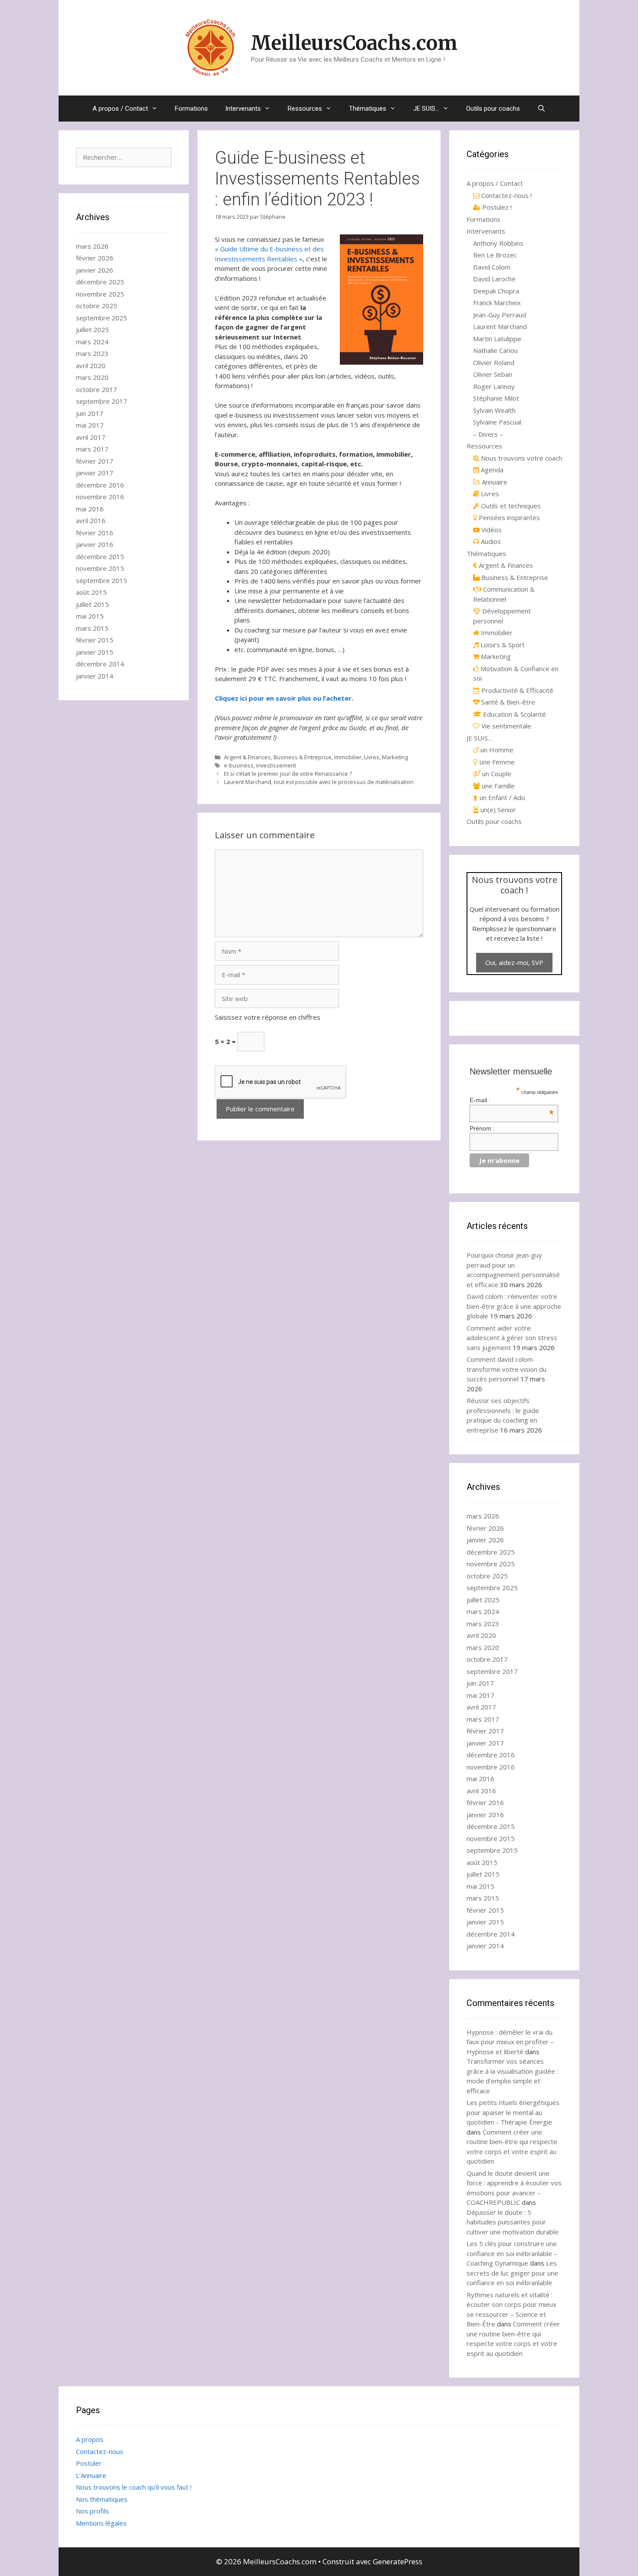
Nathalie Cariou (495, 350)
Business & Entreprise (303, 757)
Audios (490, 541)
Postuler (89, 2463)
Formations (191, 109)
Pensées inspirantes (508, 517)
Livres (372, 757)
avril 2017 (91, 437)
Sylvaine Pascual (497, 422)
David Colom (492, 267)
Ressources (305, 109)
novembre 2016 (100, 497)
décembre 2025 (100, 282)
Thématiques (368, 109)
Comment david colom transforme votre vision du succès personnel (506, 1369)
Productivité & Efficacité (516, 690)
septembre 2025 (102, 318)
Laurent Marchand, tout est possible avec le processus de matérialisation (319, 782)
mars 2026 (92, 246)
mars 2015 (92, 628)
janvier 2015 (95, 652)
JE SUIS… (426, 109)
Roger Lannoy (494, 386)
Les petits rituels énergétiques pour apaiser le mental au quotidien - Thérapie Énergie (513, 2112)
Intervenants (243, 109)
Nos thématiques (102, 2499)
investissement (276, 765)
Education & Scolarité (514, 714)
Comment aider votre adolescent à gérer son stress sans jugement (512, 1338)
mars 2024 (92, 342)
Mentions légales (101, 2523)
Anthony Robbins (498, 243)
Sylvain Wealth (494, 410)
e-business (239, 765)
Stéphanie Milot (496, 398)
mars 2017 (92, 449)
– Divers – (488, 434)
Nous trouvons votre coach (521, 458)
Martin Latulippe (497, 339)
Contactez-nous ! (506, 195)
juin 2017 (90, 413)
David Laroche (494, 279)
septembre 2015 (102, 580)
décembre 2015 (100, 557)
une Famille (497, 786)
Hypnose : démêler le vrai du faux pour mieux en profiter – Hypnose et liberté (510, 2042)
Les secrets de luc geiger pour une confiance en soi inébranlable (512, 2273)
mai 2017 (90, 425)
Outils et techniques (510, 506)
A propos (90, 2439)
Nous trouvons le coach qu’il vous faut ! (134, 2487)
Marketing (395, 757)
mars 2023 (92, 353)
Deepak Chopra (496, 291)
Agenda (491, 470)
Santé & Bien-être (507, 702)
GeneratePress (398, 2561)
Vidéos (491, 530)
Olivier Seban (493, 374)
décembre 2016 (100, 485)
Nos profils (92, 2511)
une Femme (496, 762)
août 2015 (91, 592)
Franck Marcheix (497, 303)
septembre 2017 (102, 401)
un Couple (496, 774)
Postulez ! (496, 207)
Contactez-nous (100, 2451)
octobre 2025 (97, 306)
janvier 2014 (95, 676)
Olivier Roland (494, 362)
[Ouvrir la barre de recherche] (541, 109)
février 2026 (95, 258)
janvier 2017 (95, 473)
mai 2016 (90, 509)
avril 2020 (91, 366)
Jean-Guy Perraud (500, 315)
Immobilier (348, 757)
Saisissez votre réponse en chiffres (268, 1017)
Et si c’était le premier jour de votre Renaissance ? (288, 774)
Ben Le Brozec (495, 255)
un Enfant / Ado (502, 797)
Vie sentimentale (505, 726)
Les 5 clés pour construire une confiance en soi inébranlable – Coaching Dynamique (512, 2253)
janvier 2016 (95, 544)
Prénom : (482, 1128)
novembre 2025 (100, 294)
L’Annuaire (91, 2475)
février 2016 (95, 533)
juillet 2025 (92, 329)
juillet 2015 (92, 604)
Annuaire (494, 482)
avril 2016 (91, 520)
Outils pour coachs (493, 109)
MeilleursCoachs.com (354, 43)
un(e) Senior (497, 810)
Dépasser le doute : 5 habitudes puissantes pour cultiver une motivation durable (513, 2222)
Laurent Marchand (500, 326)
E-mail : (512, 1100)
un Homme (496, 750)
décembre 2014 (100, 664)
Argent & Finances (247, 757)
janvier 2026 (95, 270)
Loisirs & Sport (502, 645)
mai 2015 (90, 616)
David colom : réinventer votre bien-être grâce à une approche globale (514, 1306)
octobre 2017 (97, 389)
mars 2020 (92, 377)
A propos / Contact (120, 109)
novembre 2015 (100, 568)
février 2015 (95, 640)
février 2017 (95, 461)
